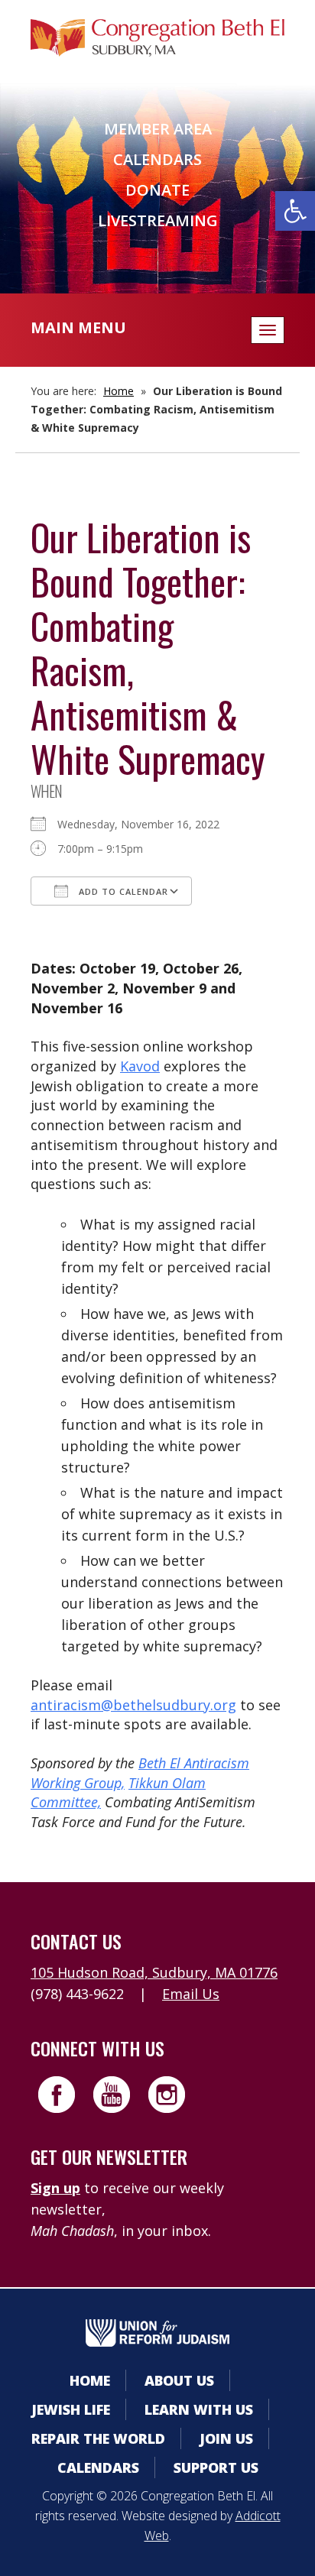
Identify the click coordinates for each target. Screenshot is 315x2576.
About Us (179, 2380)
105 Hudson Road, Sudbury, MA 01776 (154, 1972)
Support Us (216, 2467)
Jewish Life (71, 2409)
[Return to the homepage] (157, 38)
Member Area (158, 129)
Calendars (157, 159)
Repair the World (98, 2438)
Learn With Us (199, 2409)
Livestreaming (158, 220)
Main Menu (78, 327)
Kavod (140, 1066)
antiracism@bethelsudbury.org (133, 1705)
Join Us (226, 2438)
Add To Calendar (122, 891)
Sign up (55, 2188)
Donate (157, 190)
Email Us (191, 1994)
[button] (295, 211)
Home (119, 391)
